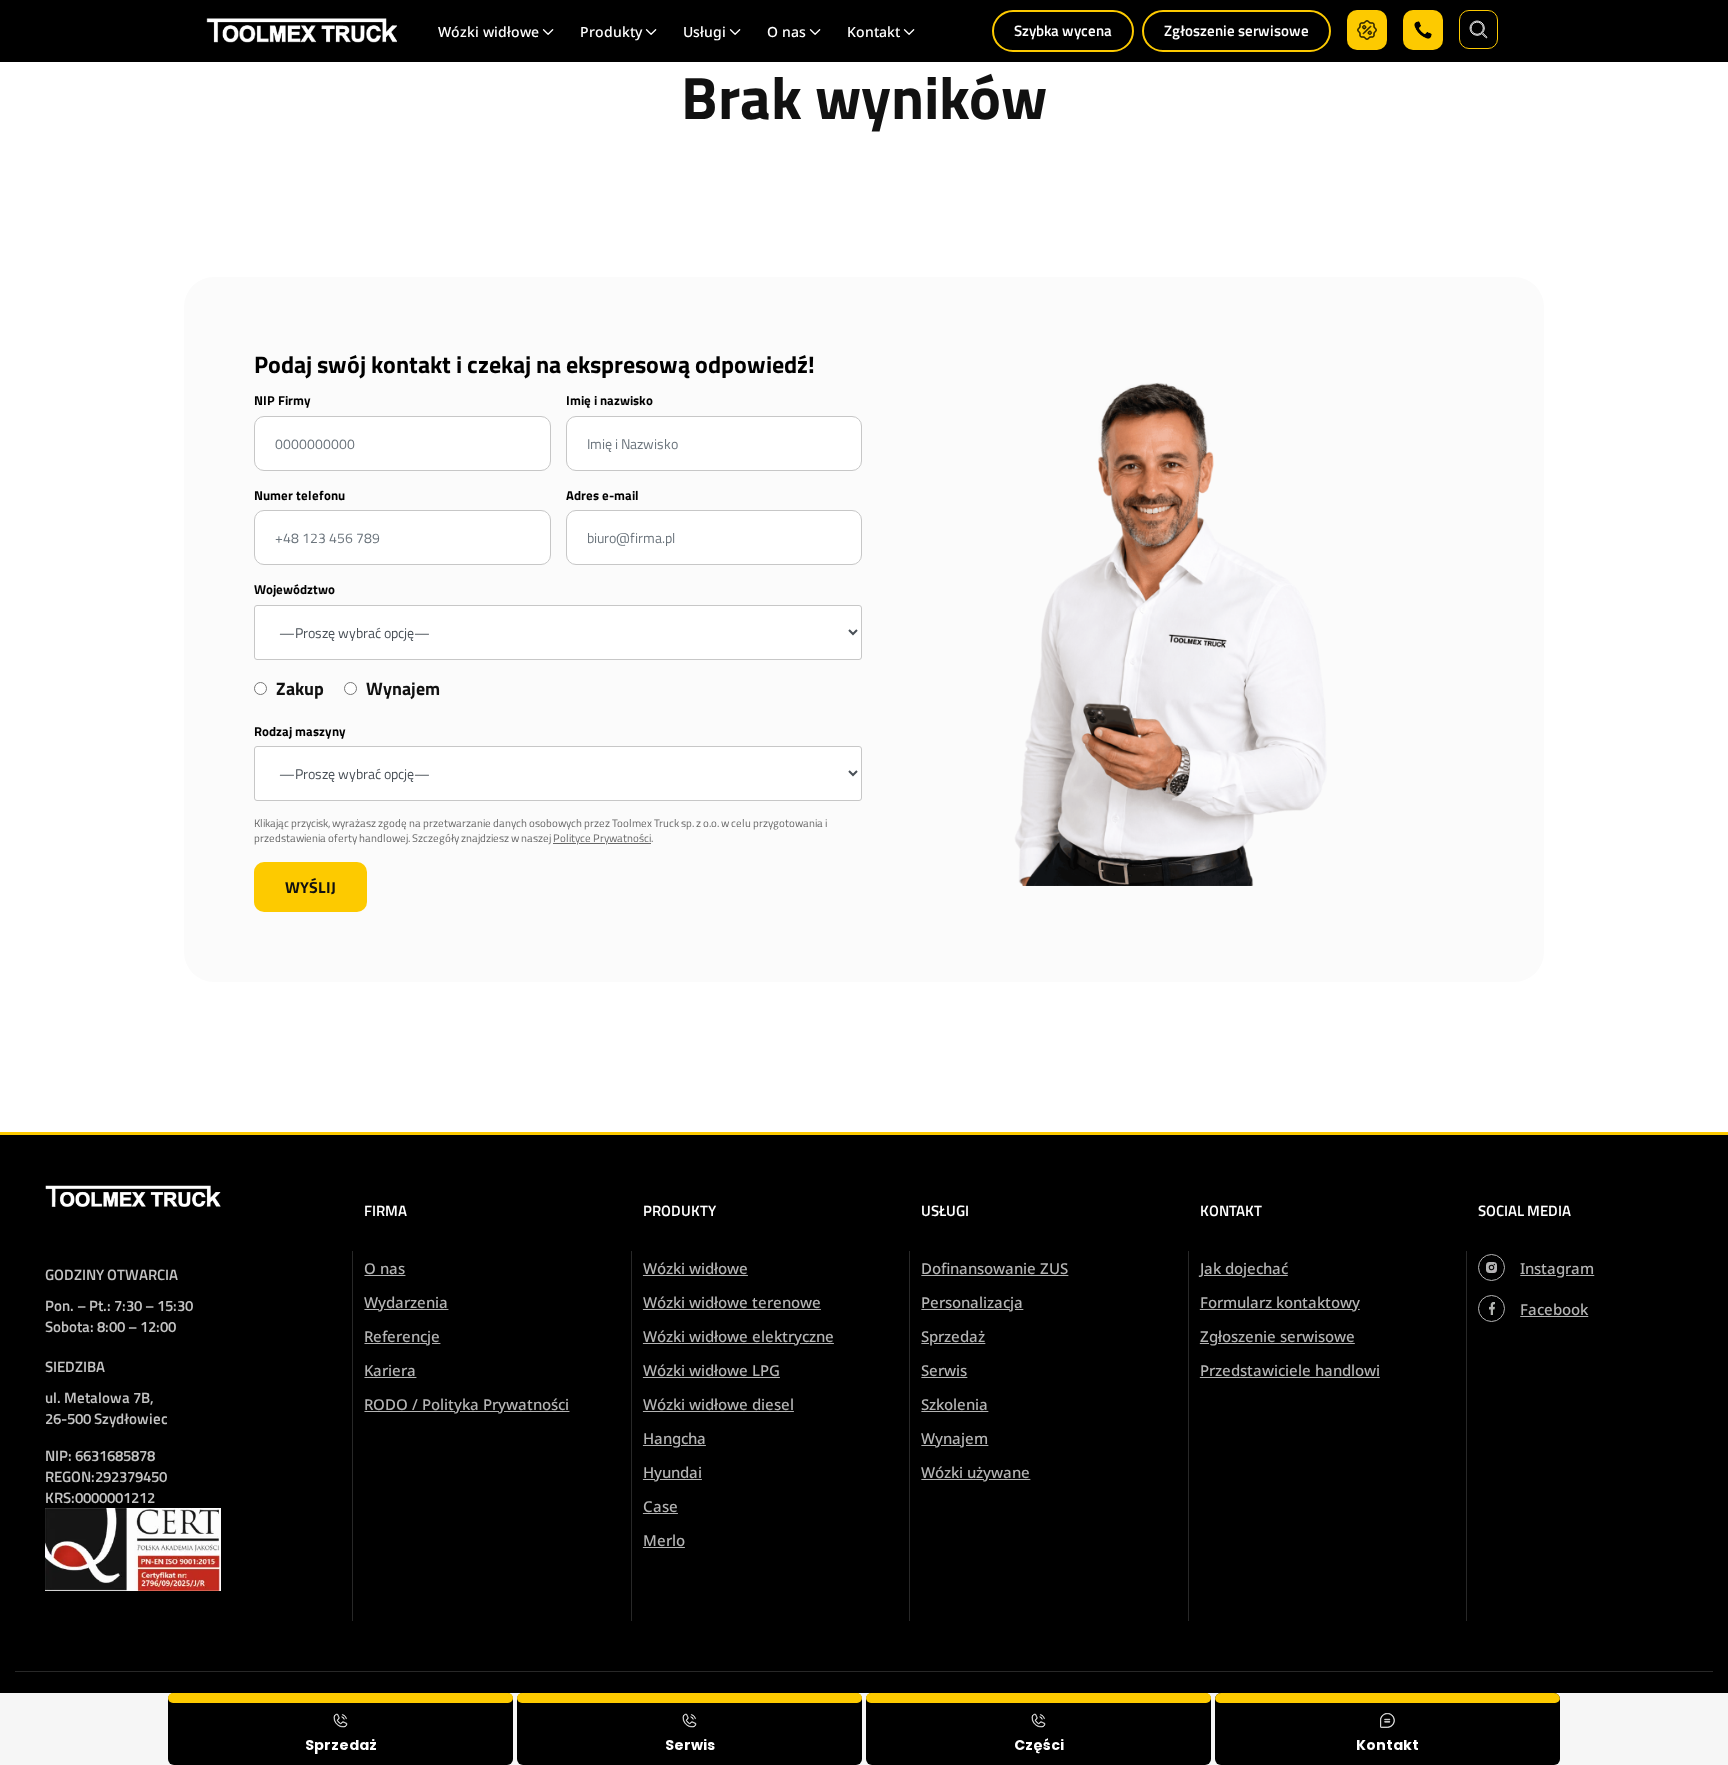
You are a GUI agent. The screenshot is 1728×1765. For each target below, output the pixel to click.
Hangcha (674, 1438)
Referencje (402, 1336)
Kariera (390, 1370)
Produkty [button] (611, 31)
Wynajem (954, 1438)
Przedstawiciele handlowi (1290, 1370)
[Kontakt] (1387, 1729)
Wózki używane (975, 1472)
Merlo (664, 1540)
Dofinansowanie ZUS (994, 1268)
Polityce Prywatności (602, 838)
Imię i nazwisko (609, 400)
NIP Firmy (282, 400)
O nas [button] (786, 31)
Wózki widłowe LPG (711, 1370)
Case (660, 1506)
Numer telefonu (299, 495)
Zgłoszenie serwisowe (1236, 30)
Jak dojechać (1244, 1268)
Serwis (944, 1370)
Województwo (294, 589)
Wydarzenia (406, 1302)
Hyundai (672, 1472)
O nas (384, 1268)
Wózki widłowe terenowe (732, 1302)
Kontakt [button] (873, 31)
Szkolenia (954, 1404)
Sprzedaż (953, 1336)
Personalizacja (972, 1302)
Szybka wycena (1063, 30)
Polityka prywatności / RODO (1592, 1706)
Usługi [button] (704, 31)
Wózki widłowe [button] (488, 31)
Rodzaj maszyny (300, 731)
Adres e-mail (602, 495)
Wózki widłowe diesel (718, 1404)
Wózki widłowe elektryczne (738, 1336)
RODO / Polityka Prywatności (466, 1404)
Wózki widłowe (695, 1268)
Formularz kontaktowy (1280, 1302)
